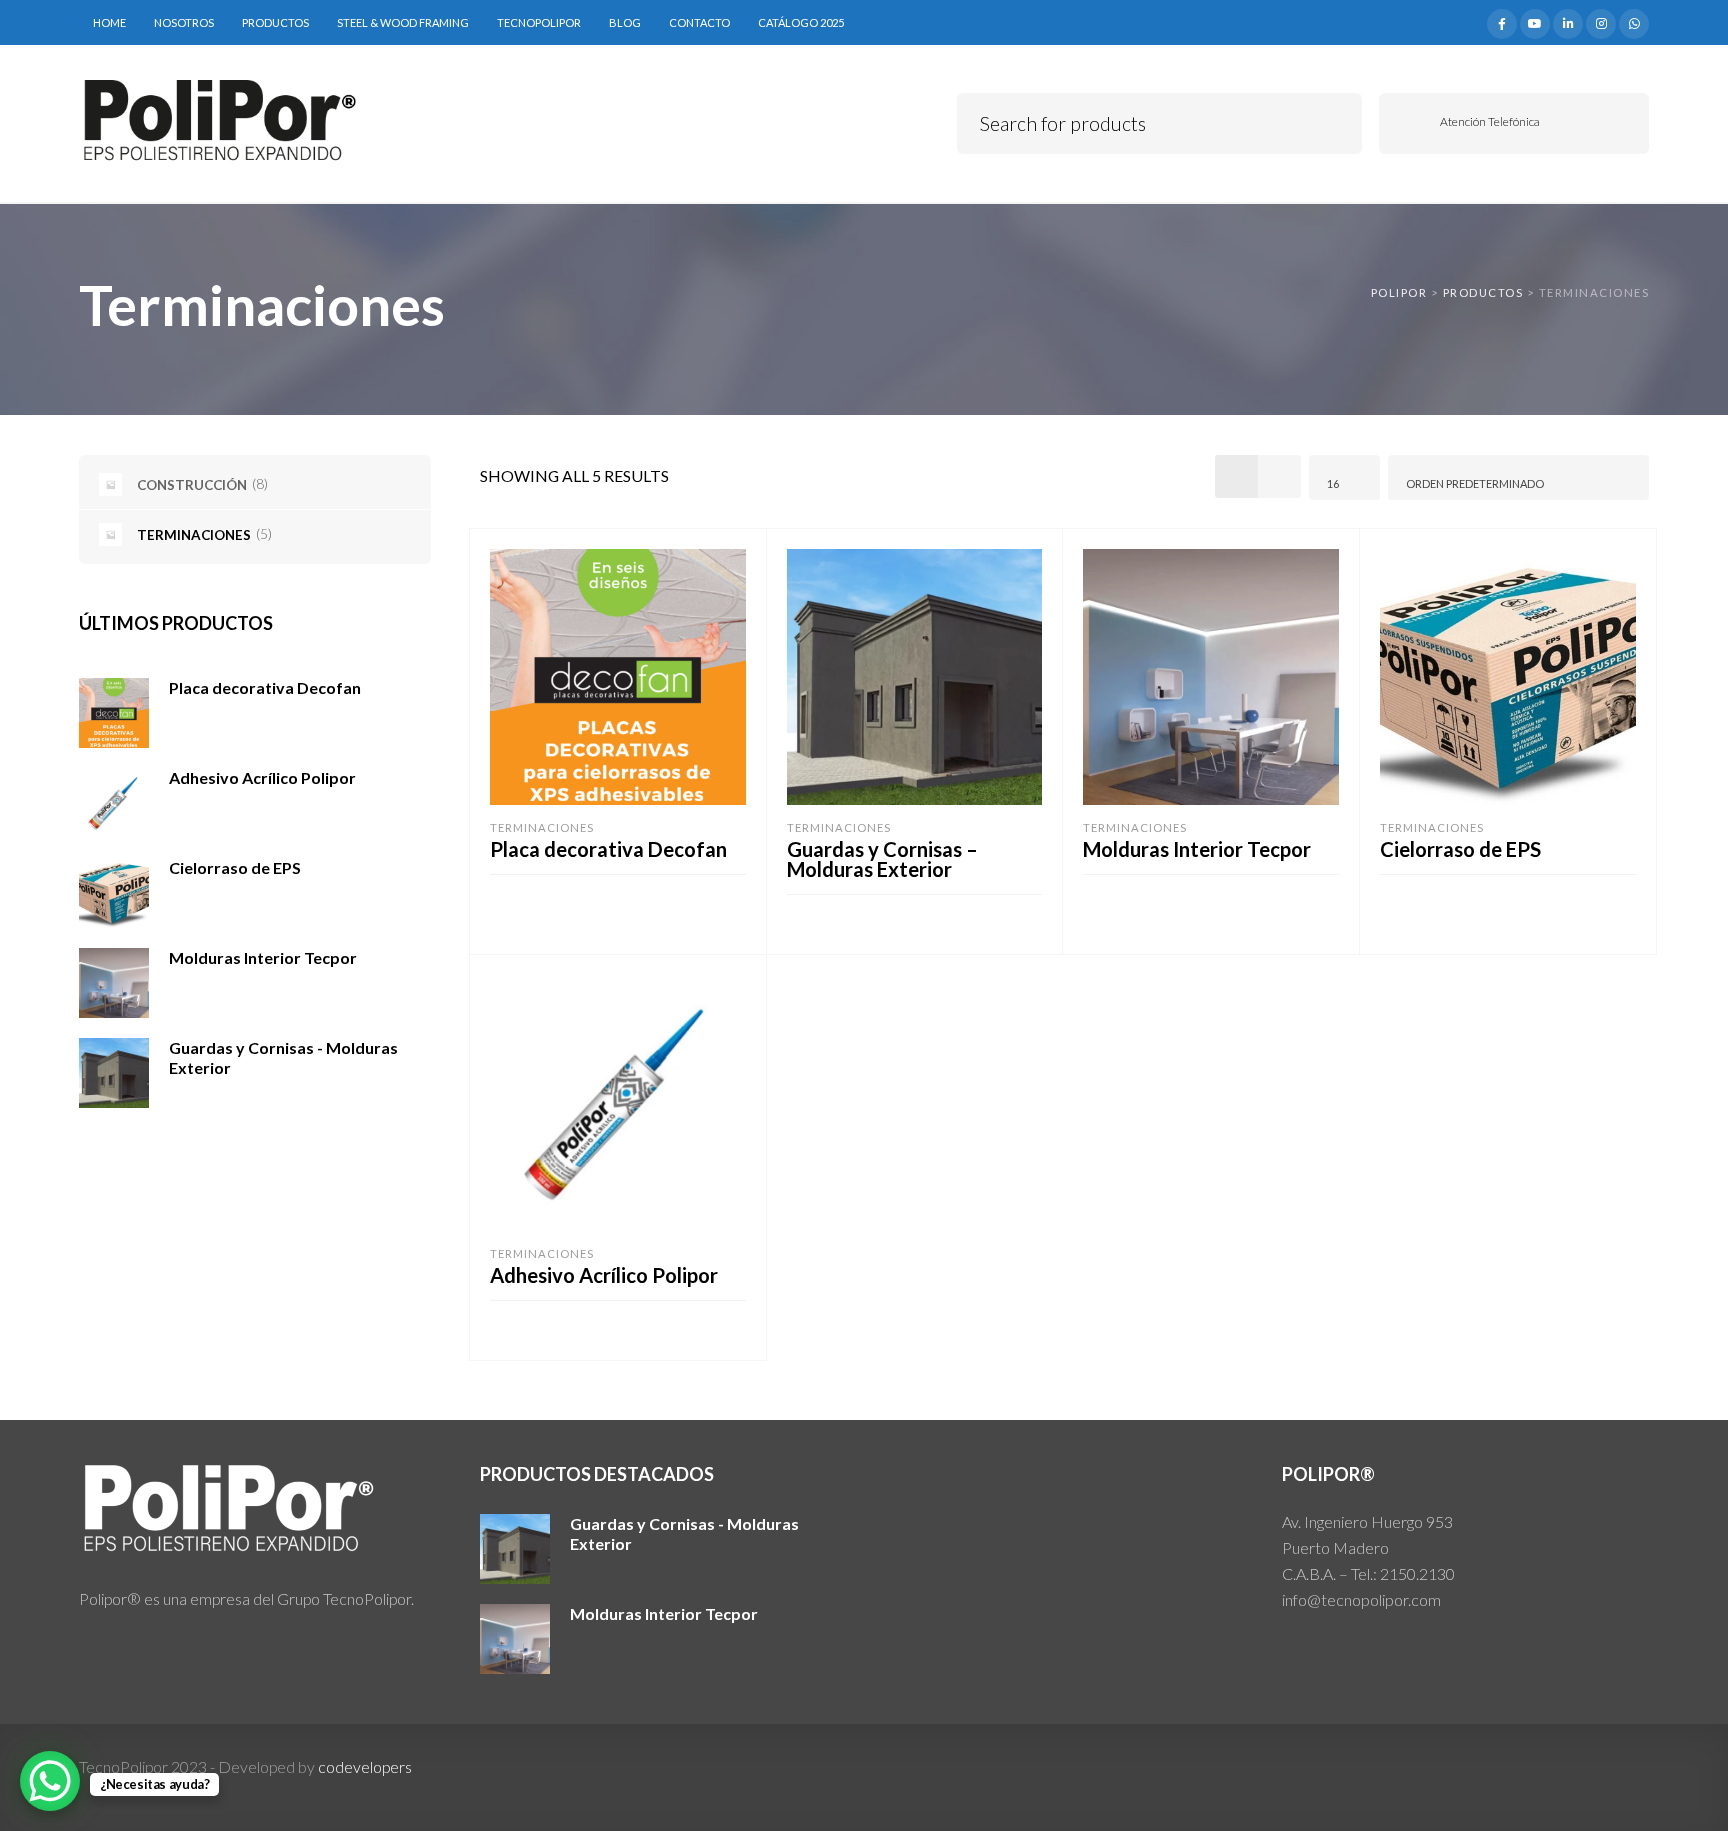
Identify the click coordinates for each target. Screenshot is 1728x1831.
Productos (275, 22)
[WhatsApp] (1634, 21)
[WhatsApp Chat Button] (50, 1781)
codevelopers (365, 1766)
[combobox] (1345, 477)
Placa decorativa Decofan (608, 849)
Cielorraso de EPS (1460, 849)
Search (1332, 120)
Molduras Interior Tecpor (1197, 849)
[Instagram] (1601, 21)
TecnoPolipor (539, 22)
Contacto (699, 22)
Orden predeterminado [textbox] (1475, 483)
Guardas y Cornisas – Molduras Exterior (882, 859)
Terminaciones (542, 827)
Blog (625, 22)
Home (109, 22)
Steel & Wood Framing (403, 22)
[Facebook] (1502, 21)
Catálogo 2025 (801, 22)
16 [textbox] (1333, 483)
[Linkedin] (1568, 21)
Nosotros (184, 22)
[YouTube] (1535, 21)
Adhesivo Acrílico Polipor (604, 1275)
